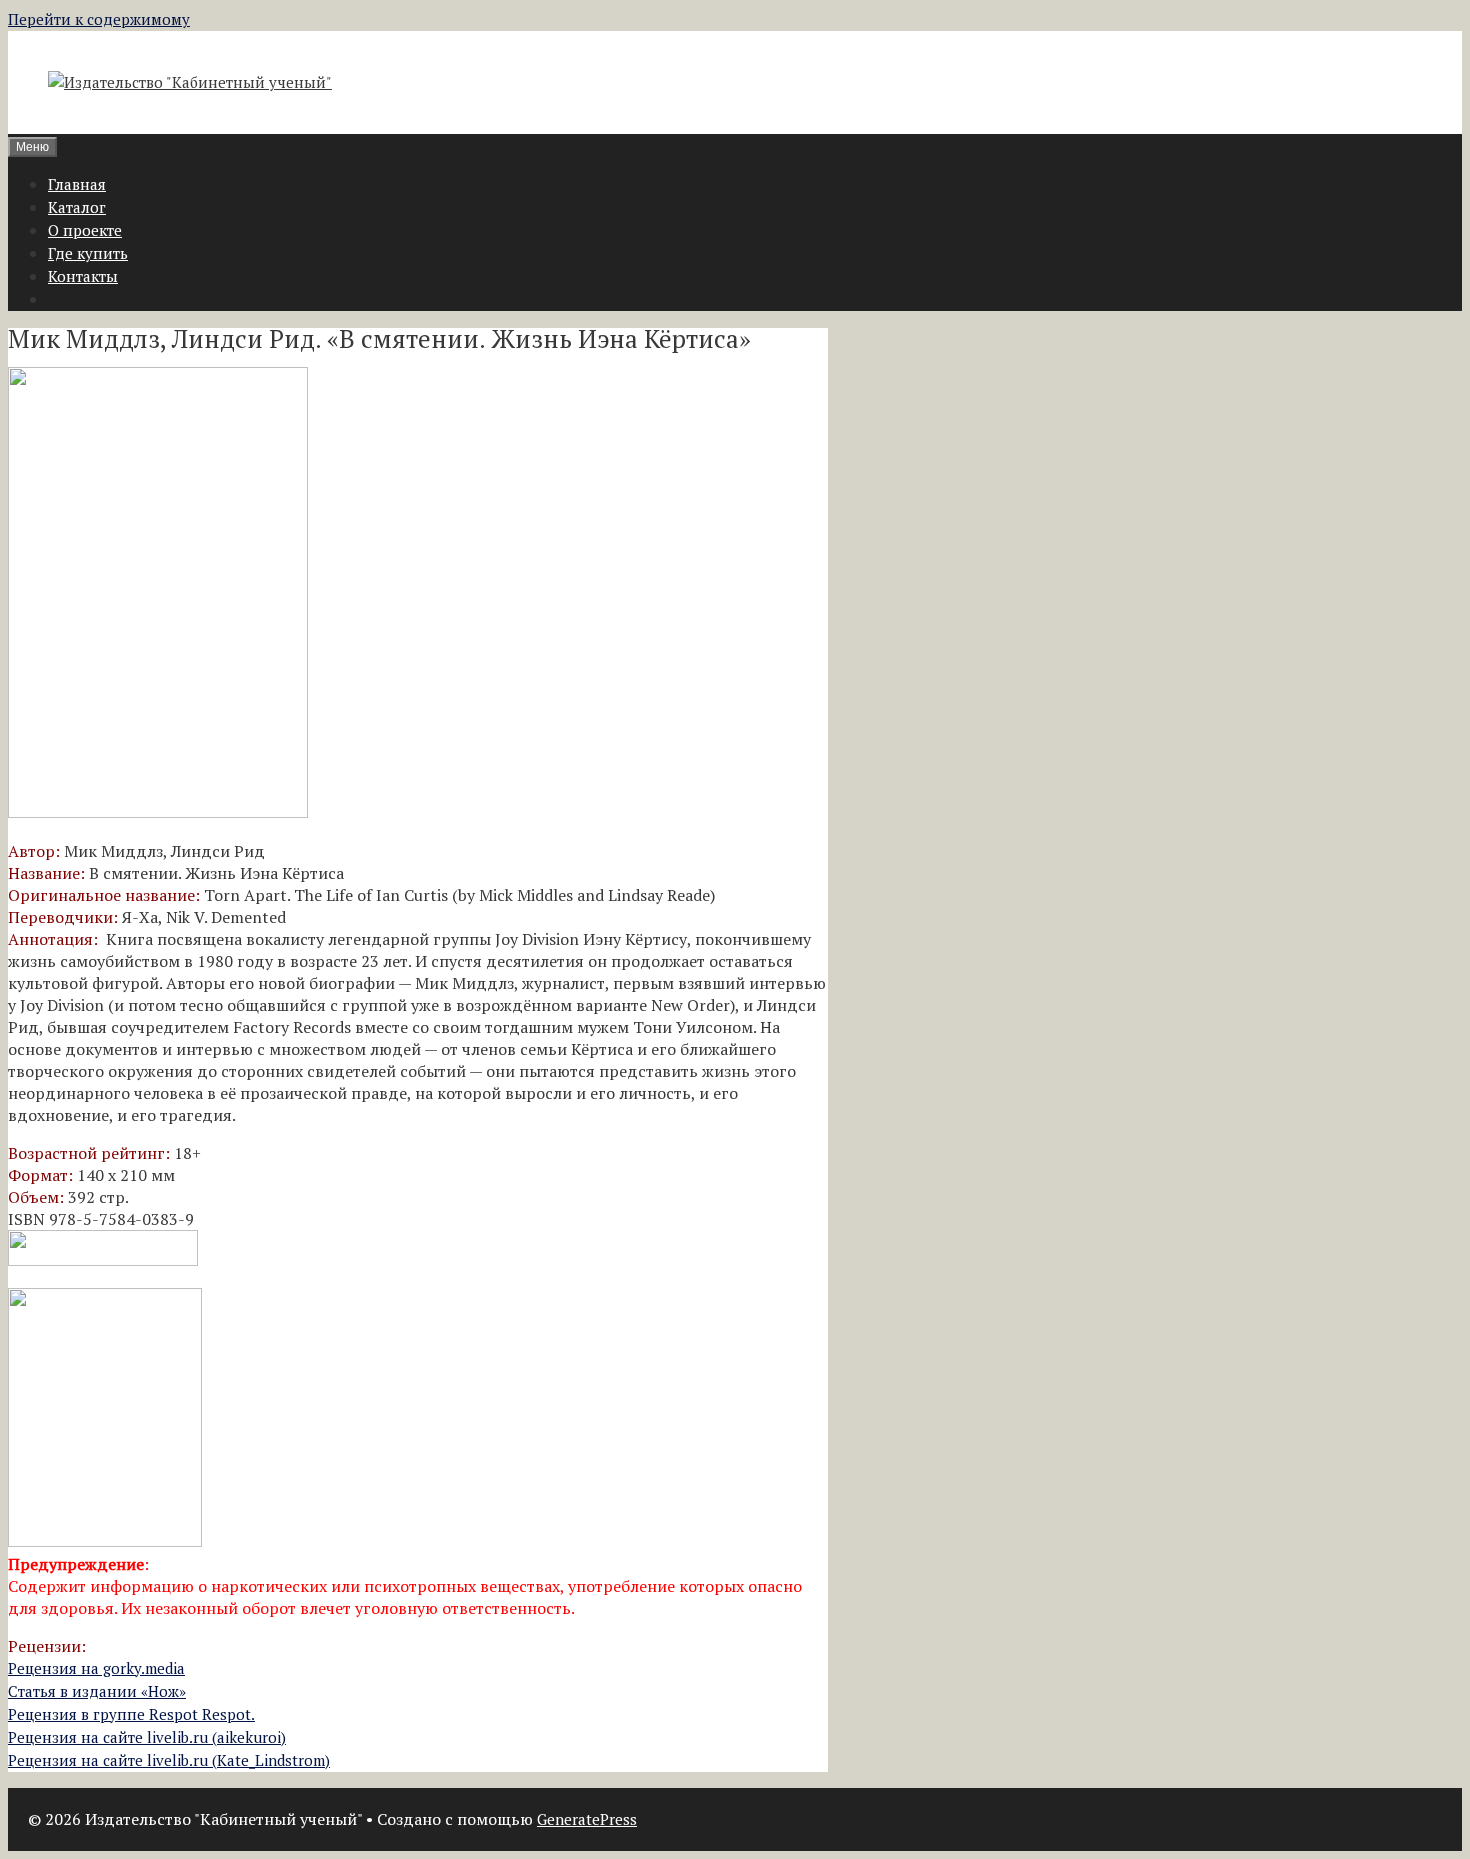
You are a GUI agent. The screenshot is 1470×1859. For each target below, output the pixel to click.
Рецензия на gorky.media (96, 1668)
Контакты (83, 276)
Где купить (88, 253)
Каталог (77, 207)
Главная (77, 184)
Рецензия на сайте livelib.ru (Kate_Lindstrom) (169, 1760)
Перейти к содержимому (99, 19)
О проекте (85, 230)
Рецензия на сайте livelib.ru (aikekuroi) (147, 1737)
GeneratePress (587, 1819)
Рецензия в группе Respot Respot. (131, 1714)
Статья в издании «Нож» (97, 1691)
